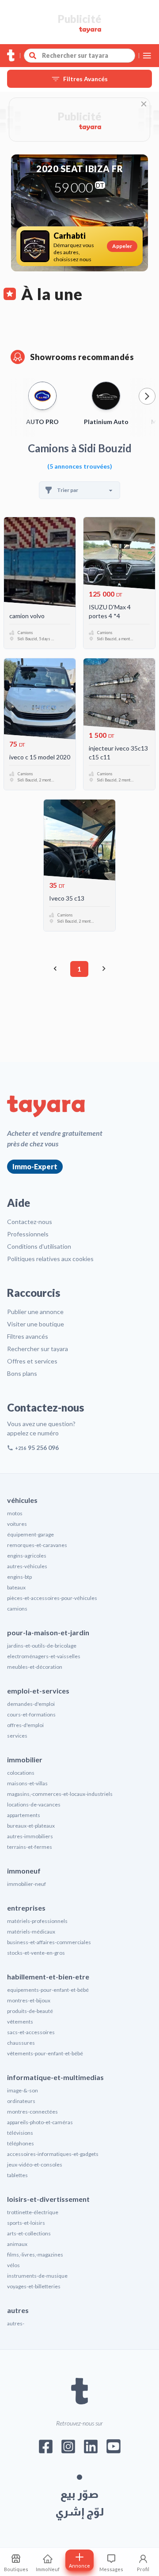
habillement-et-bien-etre (48, 1977)
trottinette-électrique (33, 2212)
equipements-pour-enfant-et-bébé (48, 1990)
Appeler (122, 246)
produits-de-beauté (30, 2011)
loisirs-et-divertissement (48, 2199)
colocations (21, 1773)
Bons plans (22, 1373)
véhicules (22, 1500)
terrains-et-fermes (30, 1847)
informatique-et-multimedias (55, 2077)
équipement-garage (30, 1534)
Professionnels (28, 1234)
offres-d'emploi (25, 1725)
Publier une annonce (35, 1312)
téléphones (21, 2143)
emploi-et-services (38, 1691)
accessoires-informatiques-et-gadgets (53, 2154)
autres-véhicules (27, 1566)
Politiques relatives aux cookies (50, 1259)
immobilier (25, 1759)
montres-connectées (32, 2112)
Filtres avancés (28, 1336)
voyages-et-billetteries (34, 2286)
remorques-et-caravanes (37, 1545)
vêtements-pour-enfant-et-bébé (45, 2053)
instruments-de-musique (37, 2276)
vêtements (20, 2022)
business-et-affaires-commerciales (49, 1942)
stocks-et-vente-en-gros (36, 1953)
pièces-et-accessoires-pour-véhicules (52, 1598)
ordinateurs (21, 2101)
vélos (13, 2265)
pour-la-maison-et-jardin (48, 1632)
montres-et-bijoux (29, 2000)
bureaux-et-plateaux (31, 1826)
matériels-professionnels (37, 1921)
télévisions (20, 2133)
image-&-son (23, 2090)
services (17, 1736)
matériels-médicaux (31, 1932)
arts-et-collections (29, 2233)
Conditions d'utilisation (39, 1246)
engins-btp (19, 1577)
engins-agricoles (27, 1556)
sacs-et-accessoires (31, 2032)
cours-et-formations (31, 1714)
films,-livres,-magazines (35, 2255)
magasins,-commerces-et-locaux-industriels (60, 1794)
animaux (17, 2244)
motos (15, 1513)
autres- (16, 2323)
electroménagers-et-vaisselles (44, 1656)
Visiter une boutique (36, 1324)
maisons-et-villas (27, 1783)
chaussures (21, 2043)
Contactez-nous (30, 1222)
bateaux (16, 1587)
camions (17, 1609)
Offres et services (32, 1361)
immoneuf (24, 1871)
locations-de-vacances (34, 1804)
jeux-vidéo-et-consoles (35, 2165)
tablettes (17, 2175)
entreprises (26, 1908)
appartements (24, 1815)
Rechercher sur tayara (38, 1349)
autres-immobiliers (30, 1836)
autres (18, 2310)
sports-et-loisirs (26, 2223)
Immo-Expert (35, 1166)
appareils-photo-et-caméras (40, 2122)
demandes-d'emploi (31, 1704)
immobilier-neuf (26, 1884)
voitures (17, 1524)
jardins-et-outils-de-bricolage (42, 1646)
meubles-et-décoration (35, 1667)
